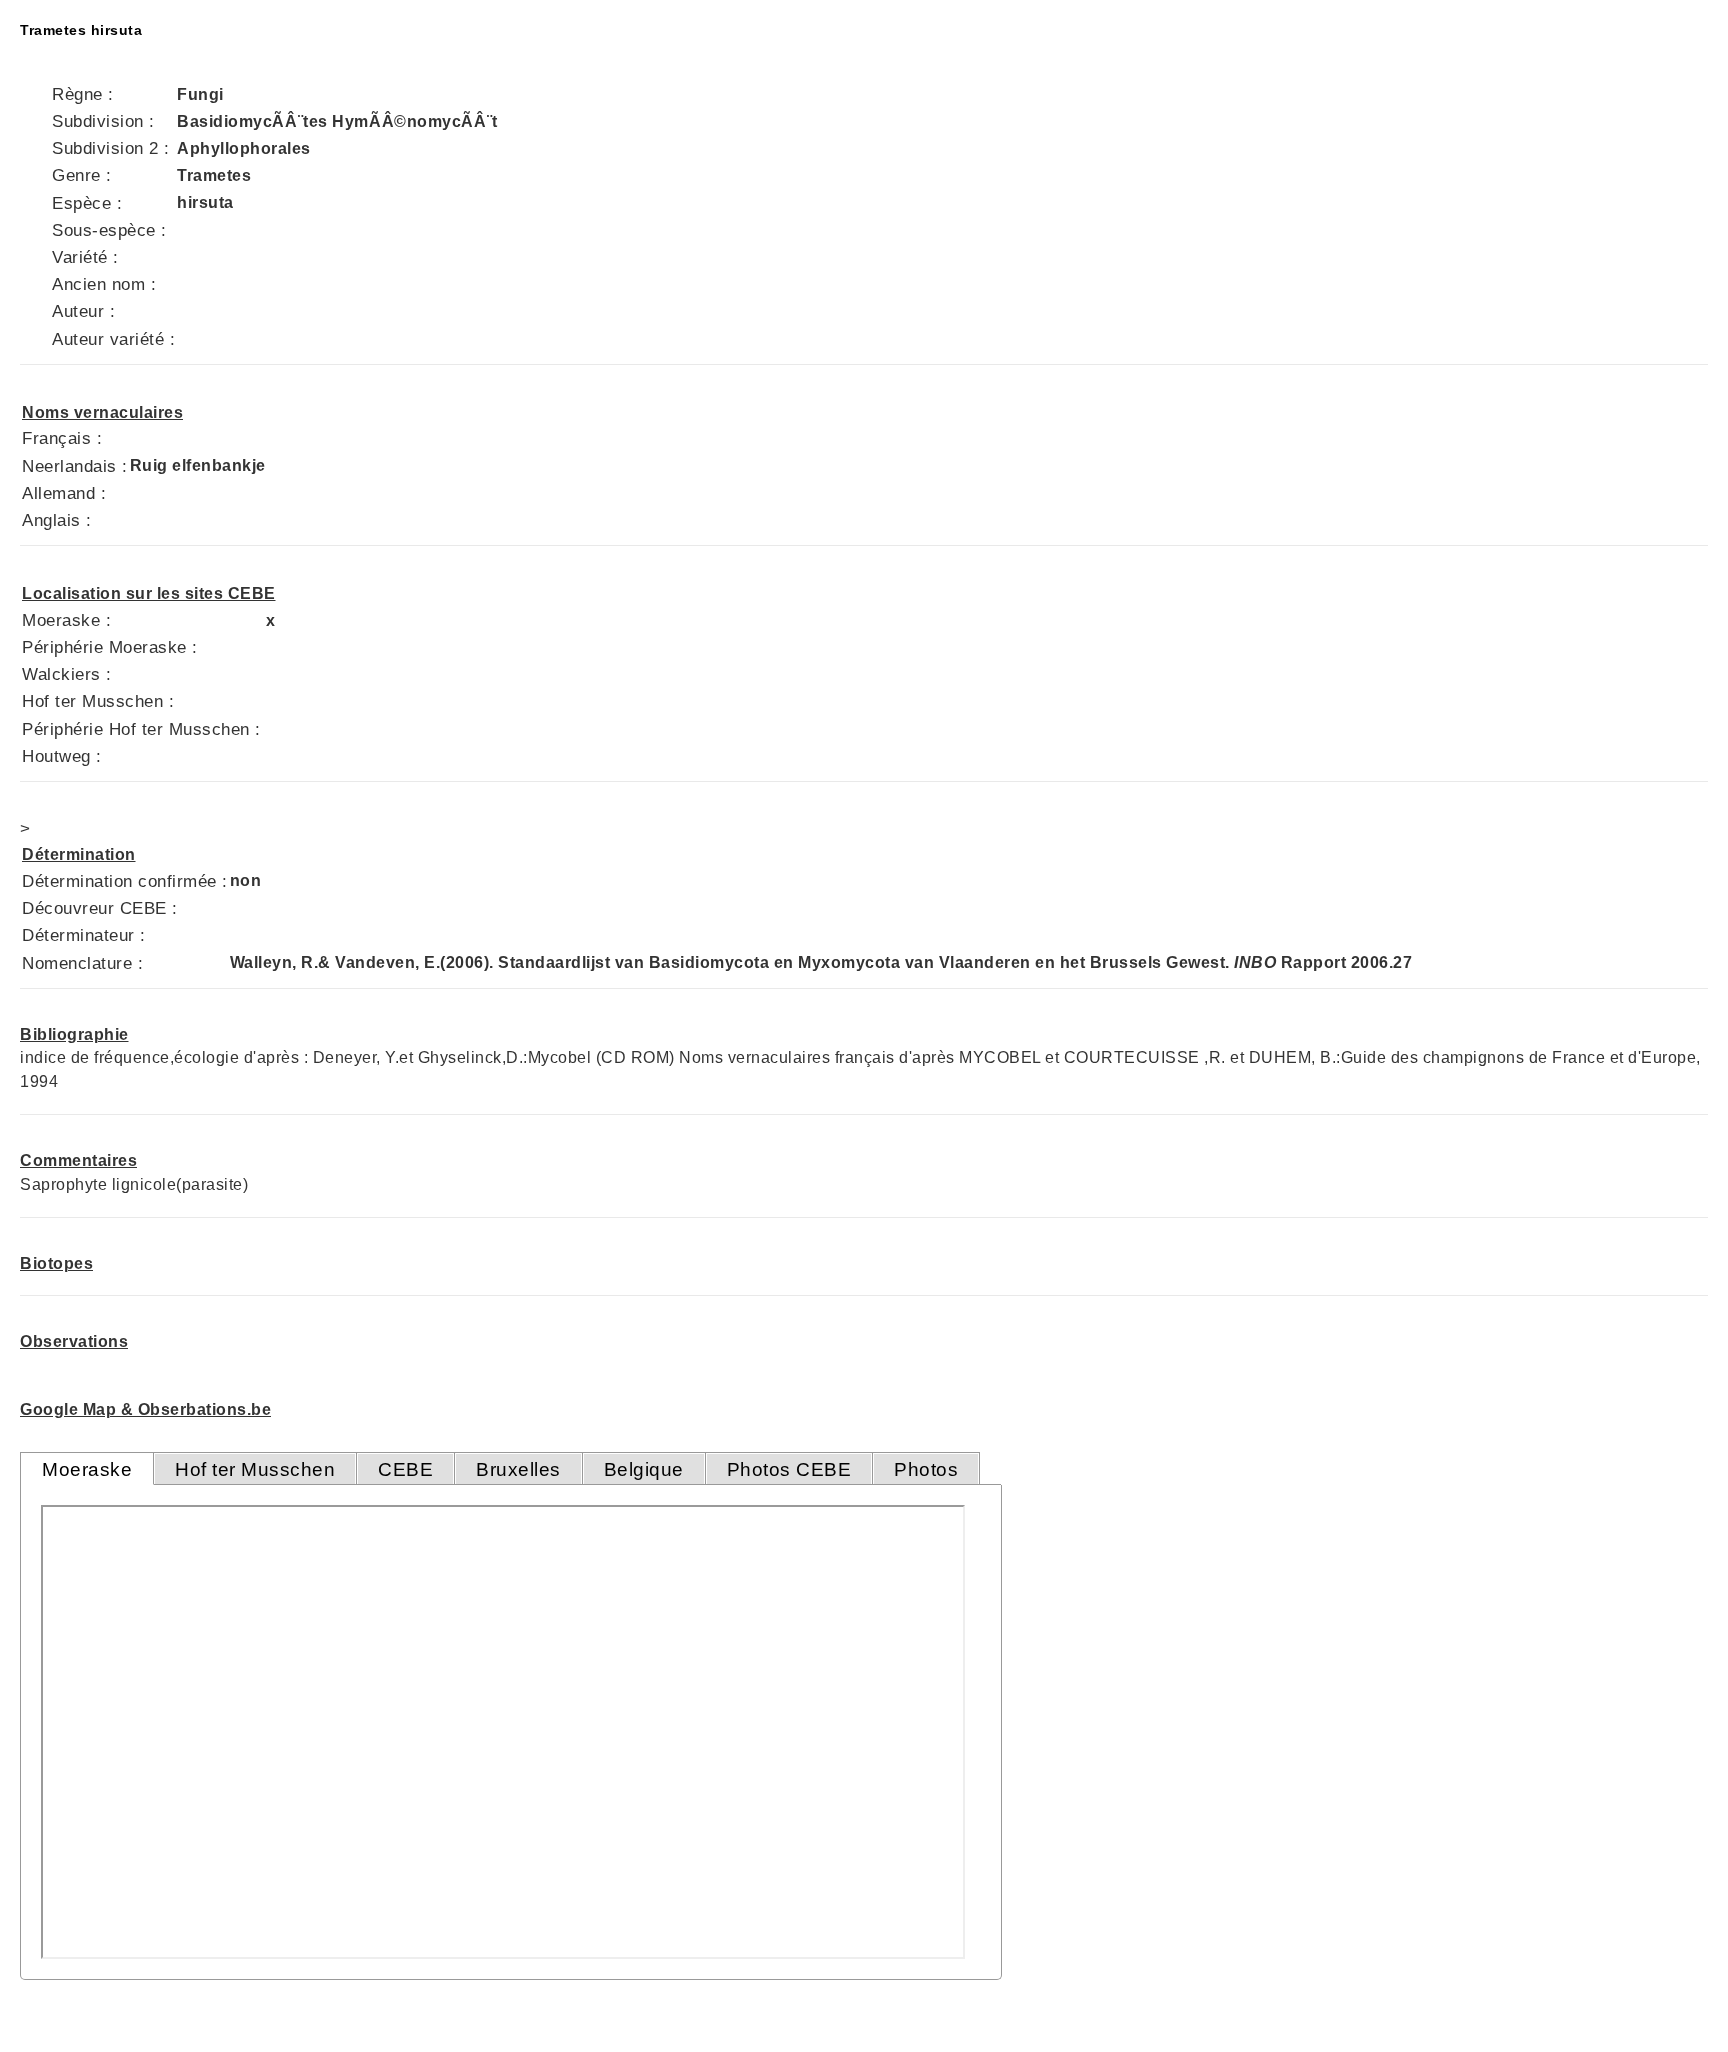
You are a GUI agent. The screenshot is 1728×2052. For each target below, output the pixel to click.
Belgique (644, 1469)
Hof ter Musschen (255, 1469)
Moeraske (87, 1469)
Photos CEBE (789, 1469)
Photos (926, 1469)
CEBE (405, 1469)
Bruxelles (518, 1469)
